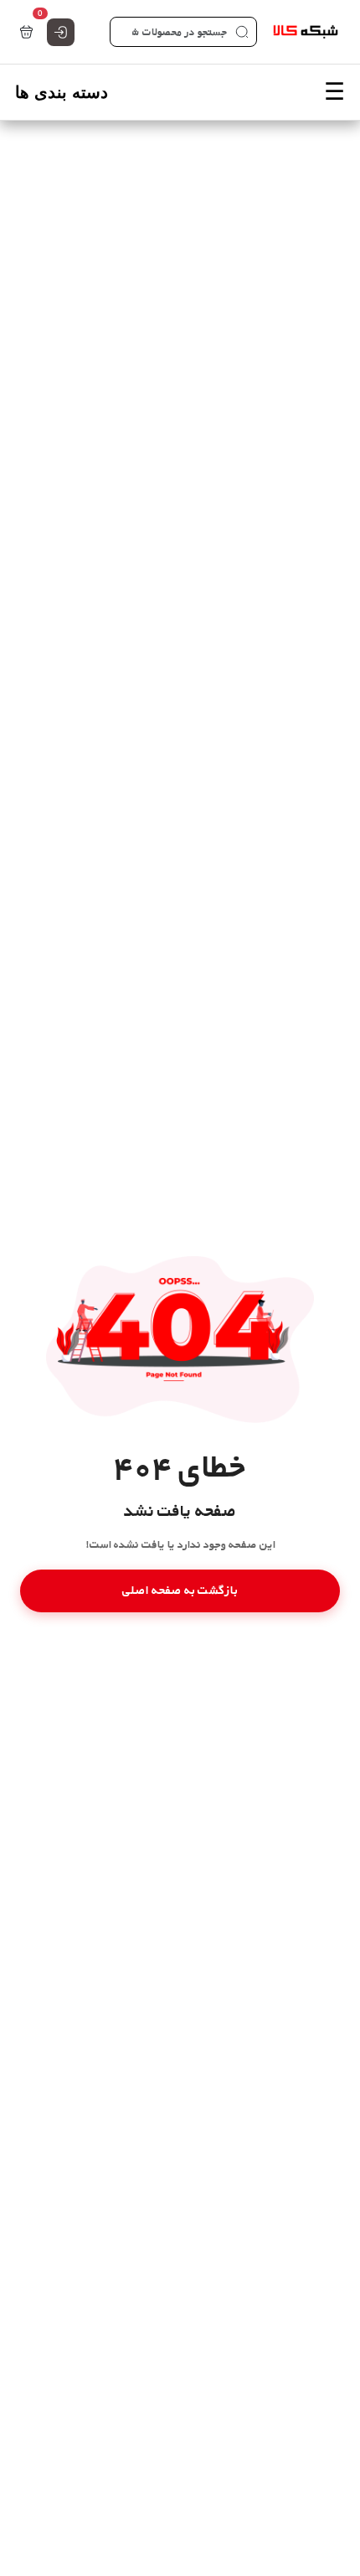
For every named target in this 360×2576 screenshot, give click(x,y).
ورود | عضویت (61, 32)
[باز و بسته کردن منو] (180, 92)
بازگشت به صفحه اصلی (180, 1590)
